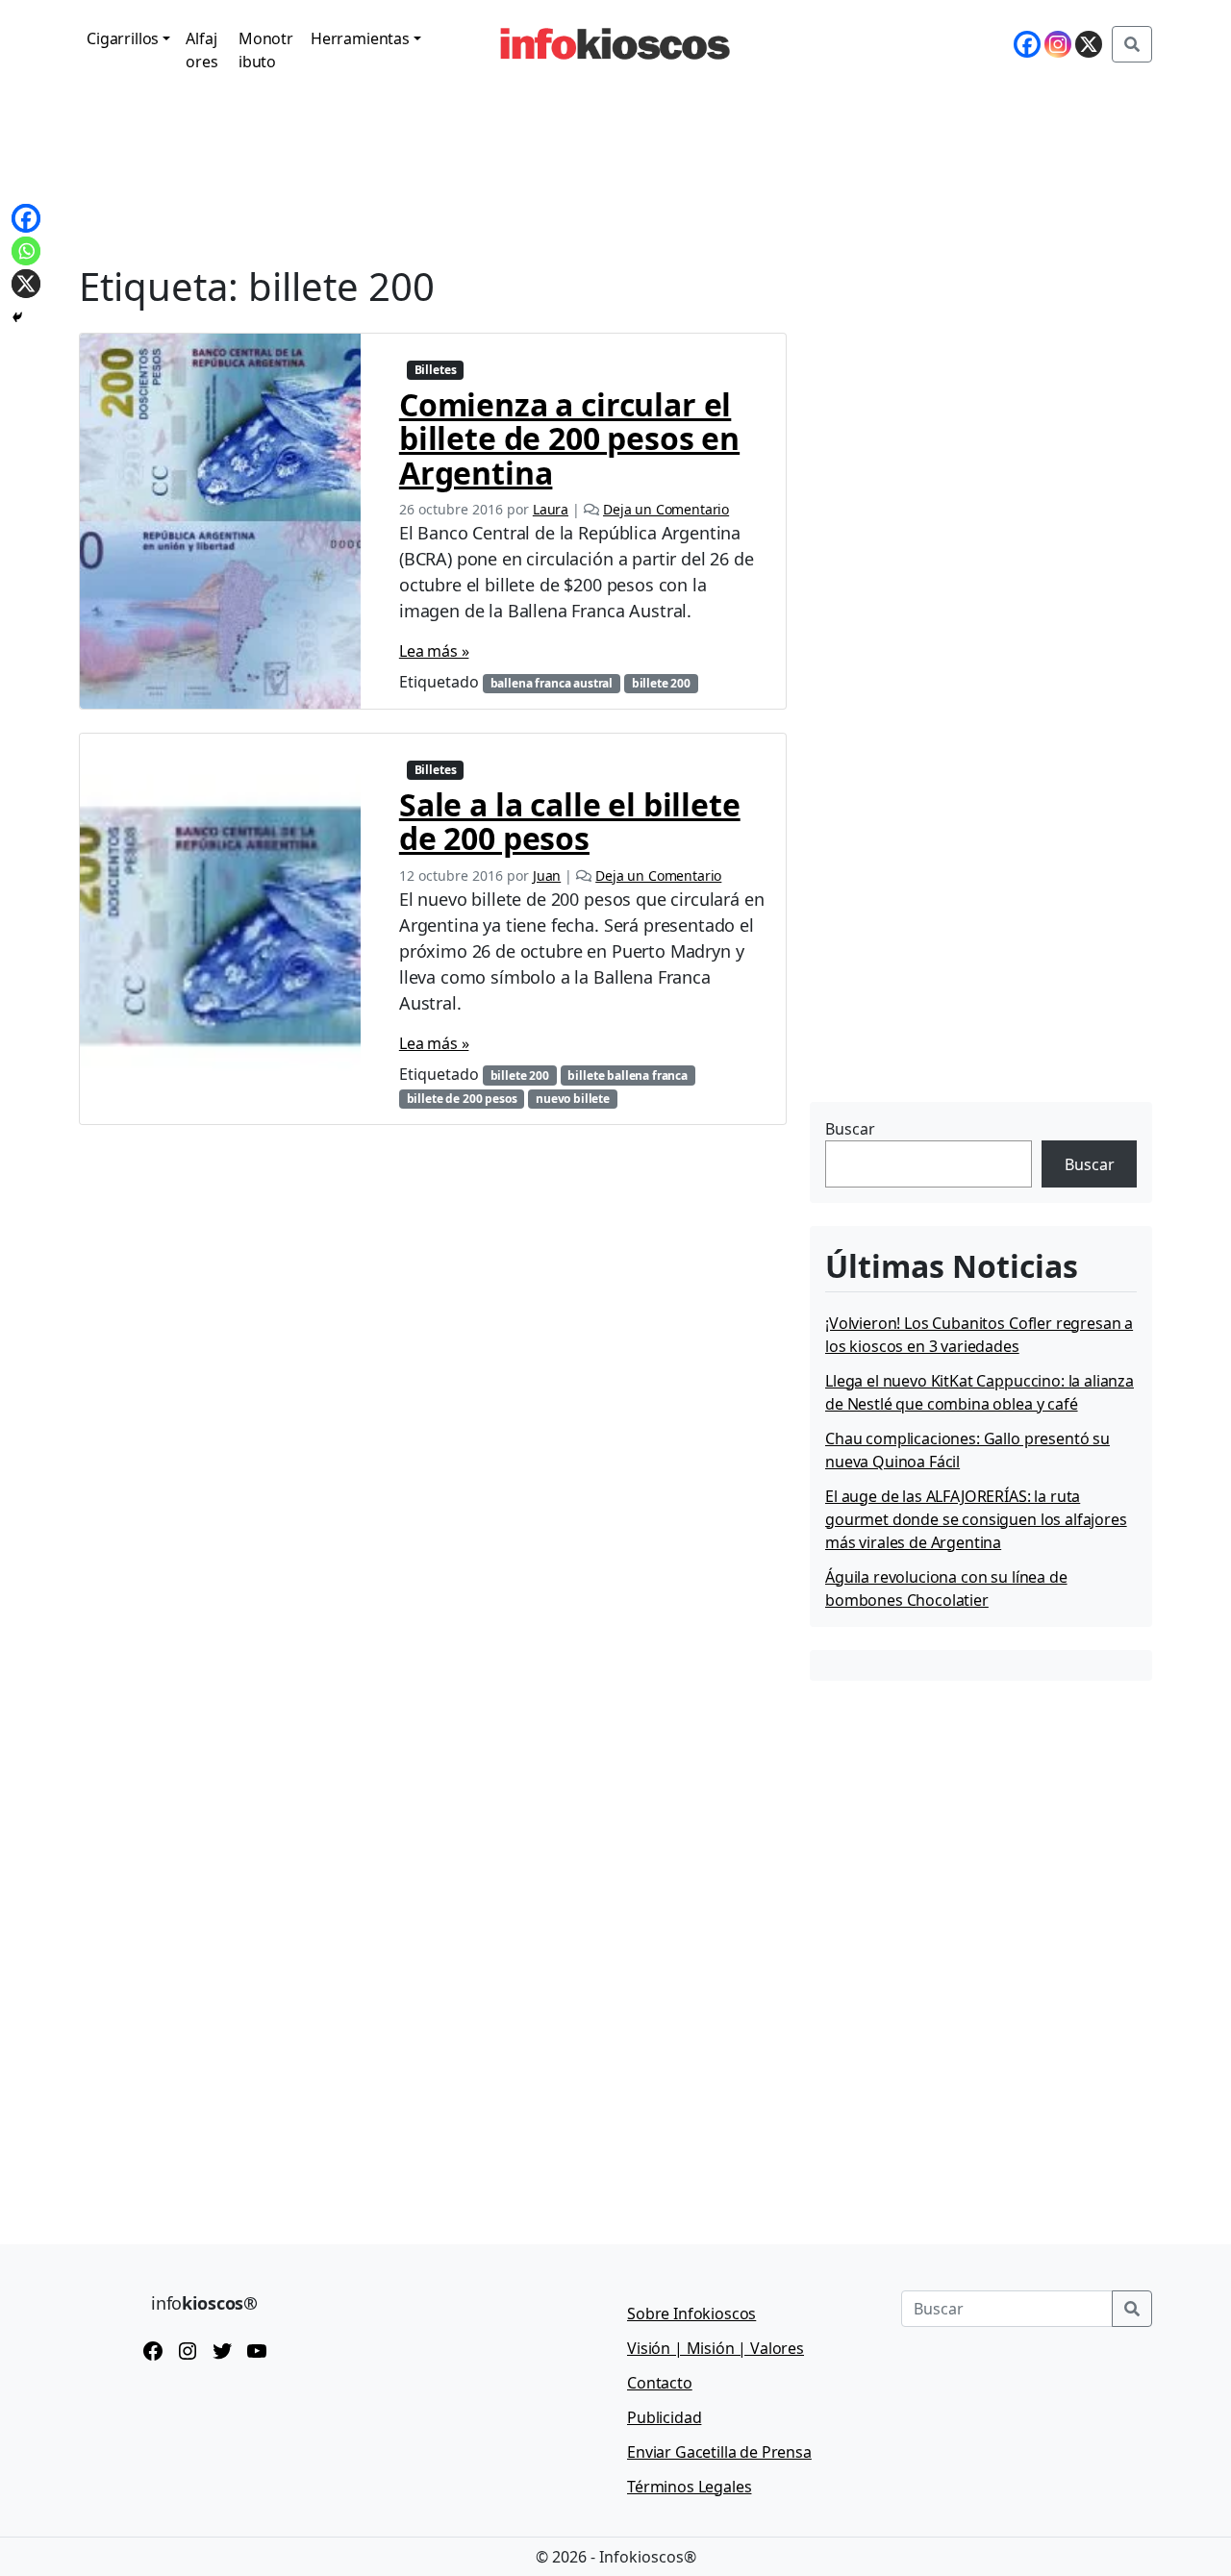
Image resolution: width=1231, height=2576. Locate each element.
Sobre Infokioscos (691, 2313)
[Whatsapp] (26, 251)
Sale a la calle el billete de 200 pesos (570, 821)
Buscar (850, 1129)
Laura (551, 509)
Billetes (436, 370)
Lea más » (434, 651)
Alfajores (201, 50)
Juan (547, 875)
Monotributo (266, 50)
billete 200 (661, 683)
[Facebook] (1027, 44)
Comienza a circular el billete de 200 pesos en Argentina (569, 438)
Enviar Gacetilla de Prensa (719, 2452)
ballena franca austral (552, 683)
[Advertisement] (954, 976)
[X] (1089, 44)
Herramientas (360, 38)
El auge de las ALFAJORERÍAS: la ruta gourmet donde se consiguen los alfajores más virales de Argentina (976, 1519)
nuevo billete (573, 1099)
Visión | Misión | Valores (716, 2348)
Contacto (660, 2383)
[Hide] (17, 317)
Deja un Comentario (666, 509)
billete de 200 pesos (462, 1099)
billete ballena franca (627, 1075)
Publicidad (664, 2417)
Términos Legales (689, 2487)
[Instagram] (1058, 44)
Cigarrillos (123, 38)
